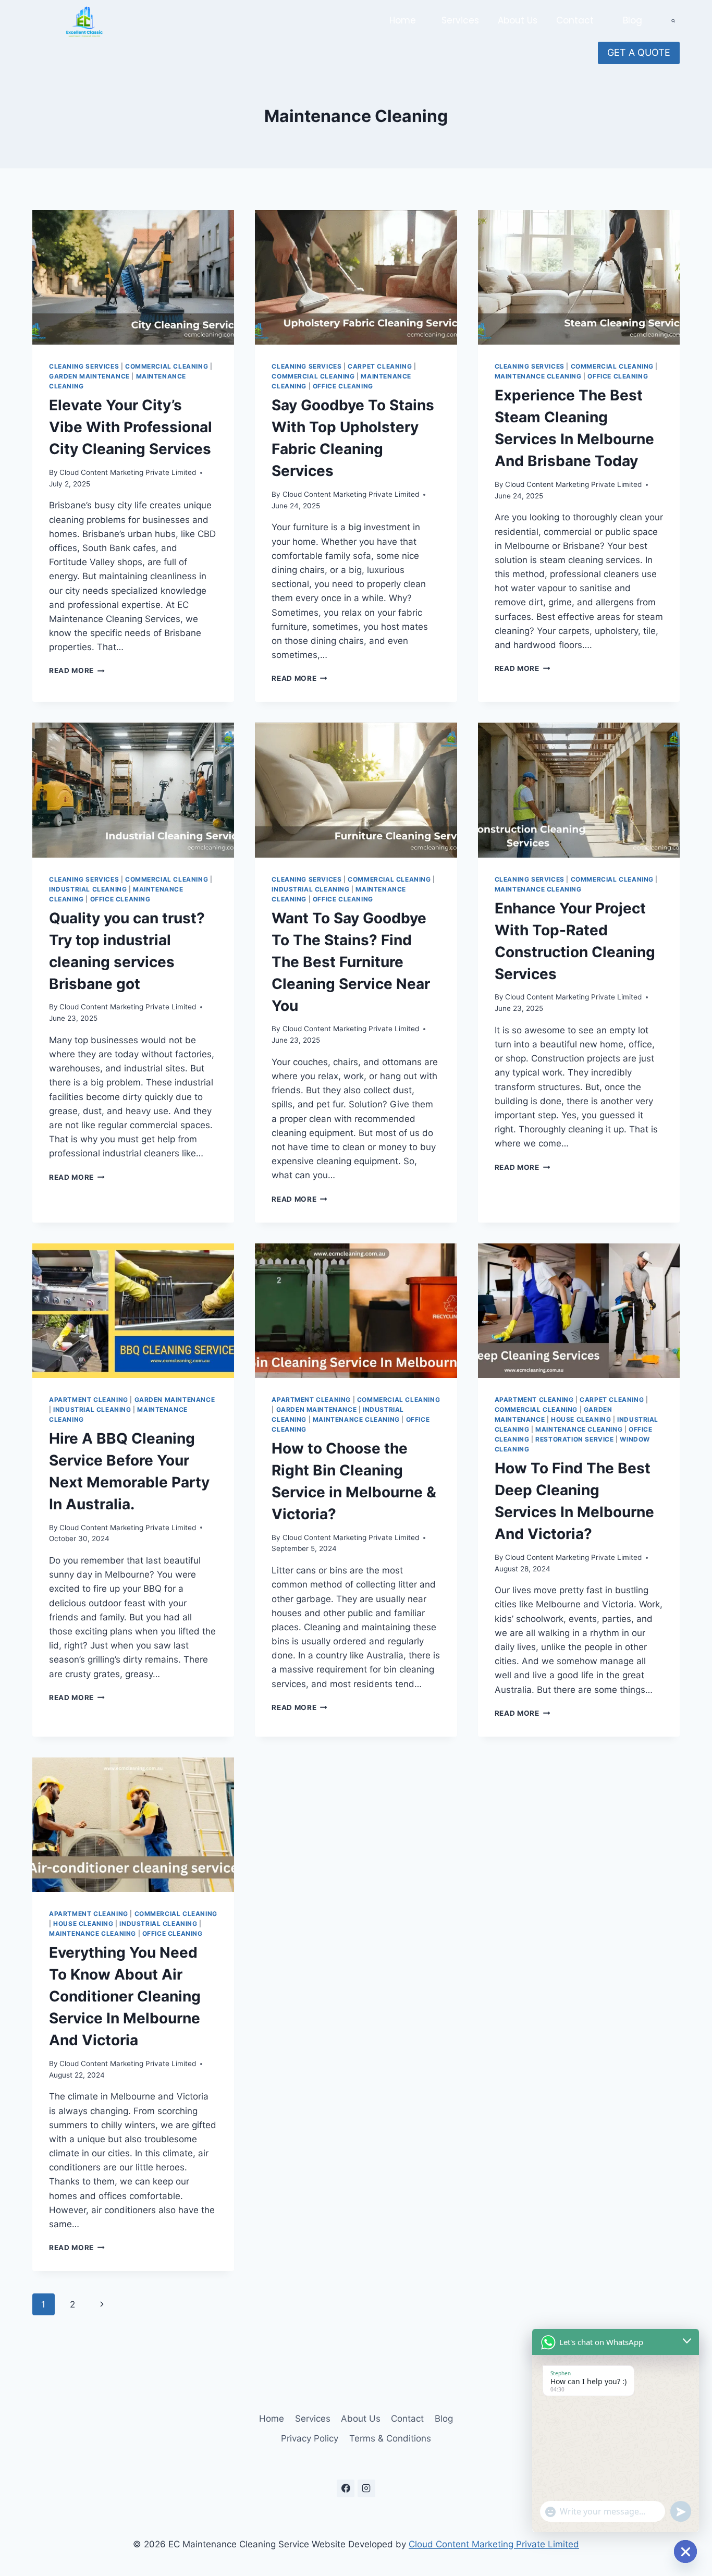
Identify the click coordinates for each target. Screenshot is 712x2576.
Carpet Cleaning (380, 366)
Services (460, 20)
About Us (518, 20)
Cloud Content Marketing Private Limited (128, 472)
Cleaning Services (84, 366)
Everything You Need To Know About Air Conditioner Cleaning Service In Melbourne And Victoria (125, 1996)
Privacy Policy (310, 2438)
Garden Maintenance (89, 376)
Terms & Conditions (390, 2438)
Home (403, 20)
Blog (633, 20)
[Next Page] (102, 2304)
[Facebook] (346, 2488)
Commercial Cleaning (167, 366)
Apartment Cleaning (89, 1400)
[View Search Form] (673, 21)
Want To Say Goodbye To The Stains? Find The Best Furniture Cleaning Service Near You (351, 962)
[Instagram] (366, 2488)
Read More (77, 670)
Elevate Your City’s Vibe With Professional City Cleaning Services (131, 427)
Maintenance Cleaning (538, 376)
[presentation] (133, 277)
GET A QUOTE (639, 52)
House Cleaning (581, 1419)
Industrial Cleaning (88, 889)
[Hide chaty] (685, 2551)
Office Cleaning (343, 386)
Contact (575, 20)
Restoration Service (574, 1439)
